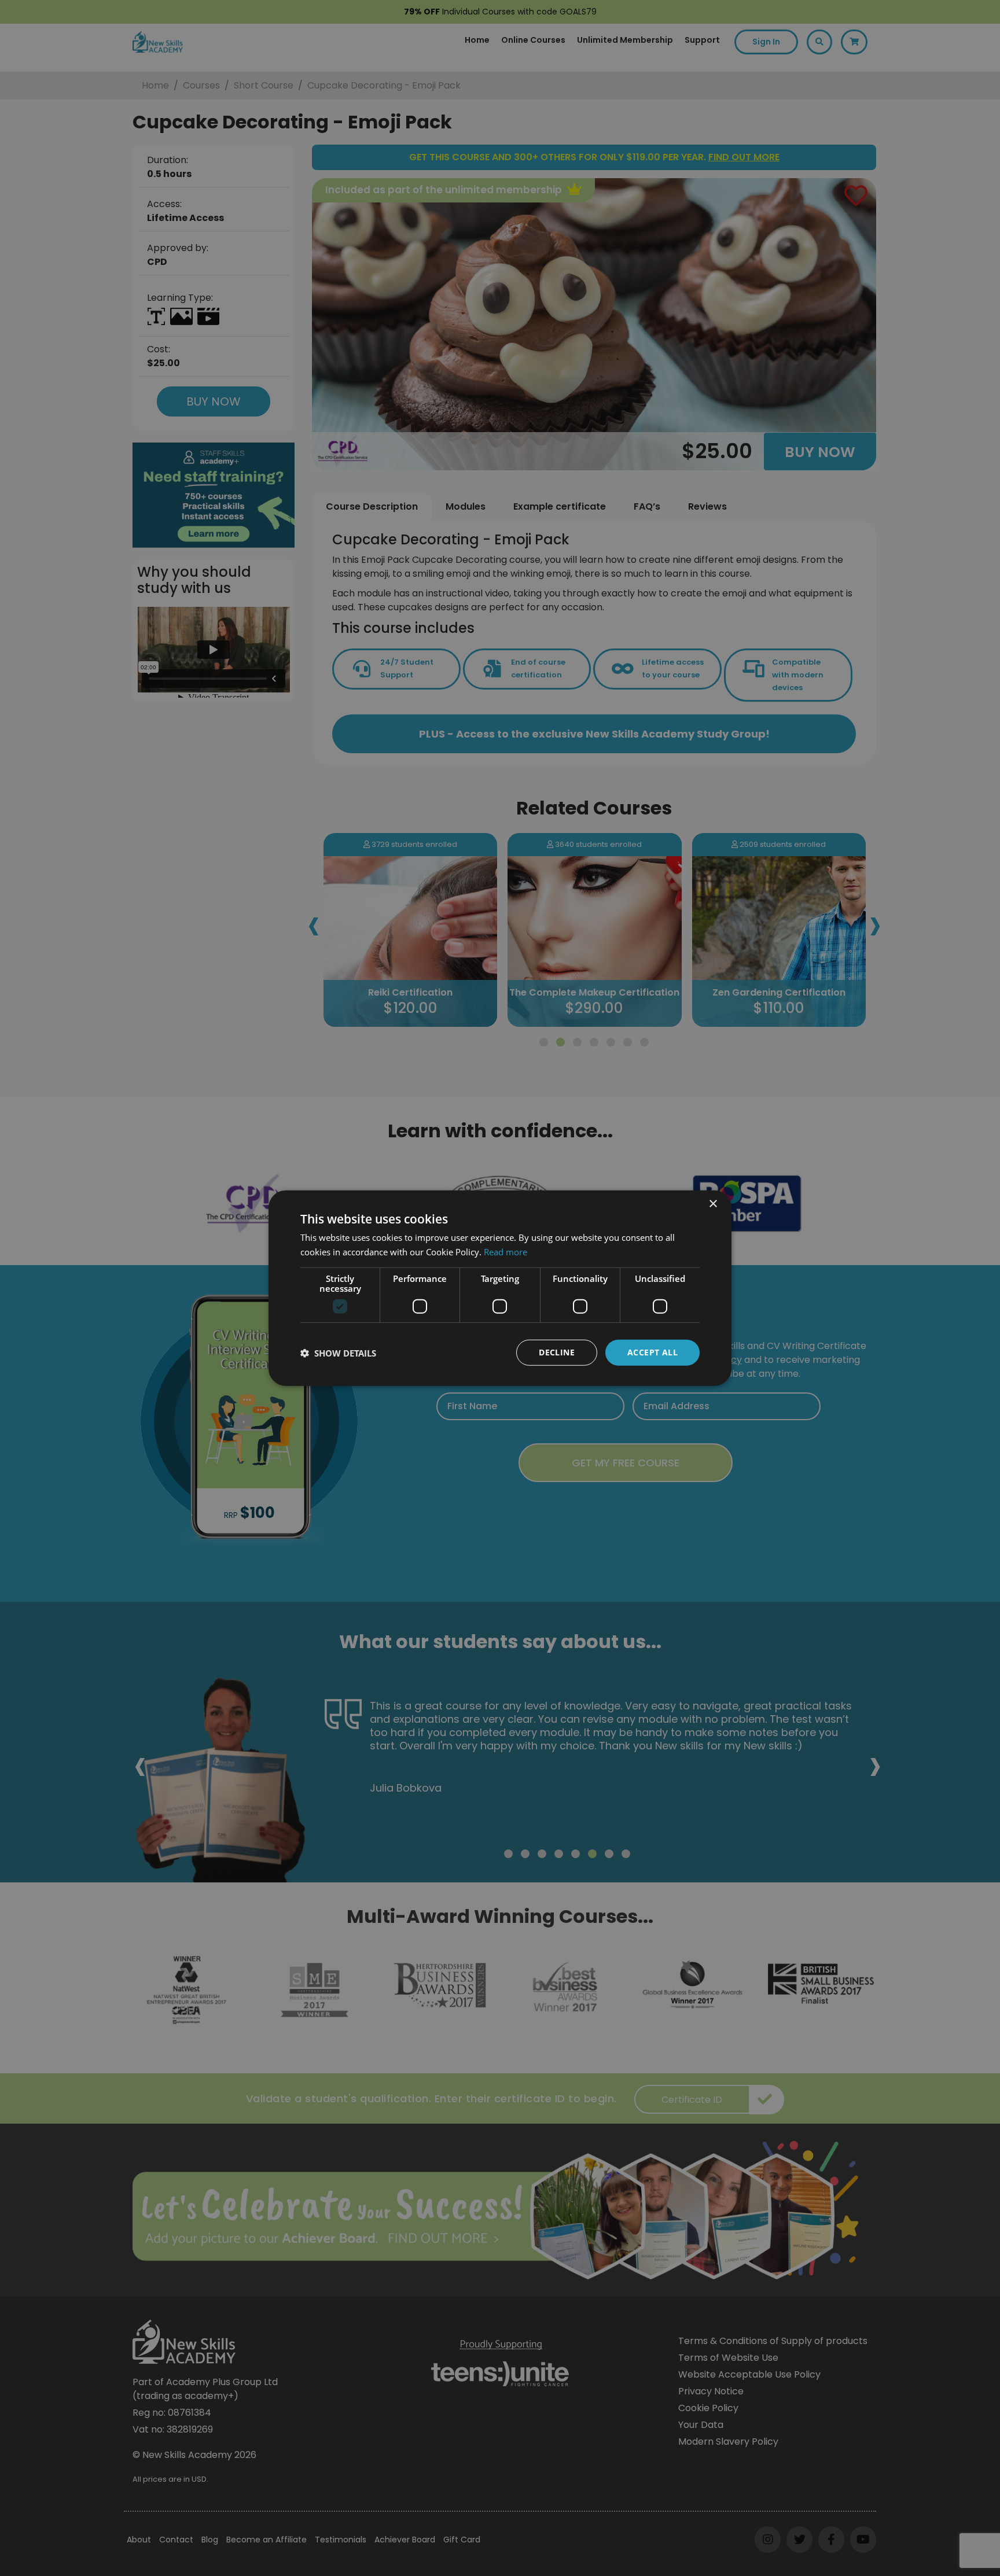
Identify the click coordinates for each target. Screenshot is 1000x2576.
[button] (338, 1353)
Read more (505, 1251)
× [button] (713, 1204)
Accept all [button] (652, 1352)
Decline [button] (557, 1352)
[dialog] (500, 1288)
